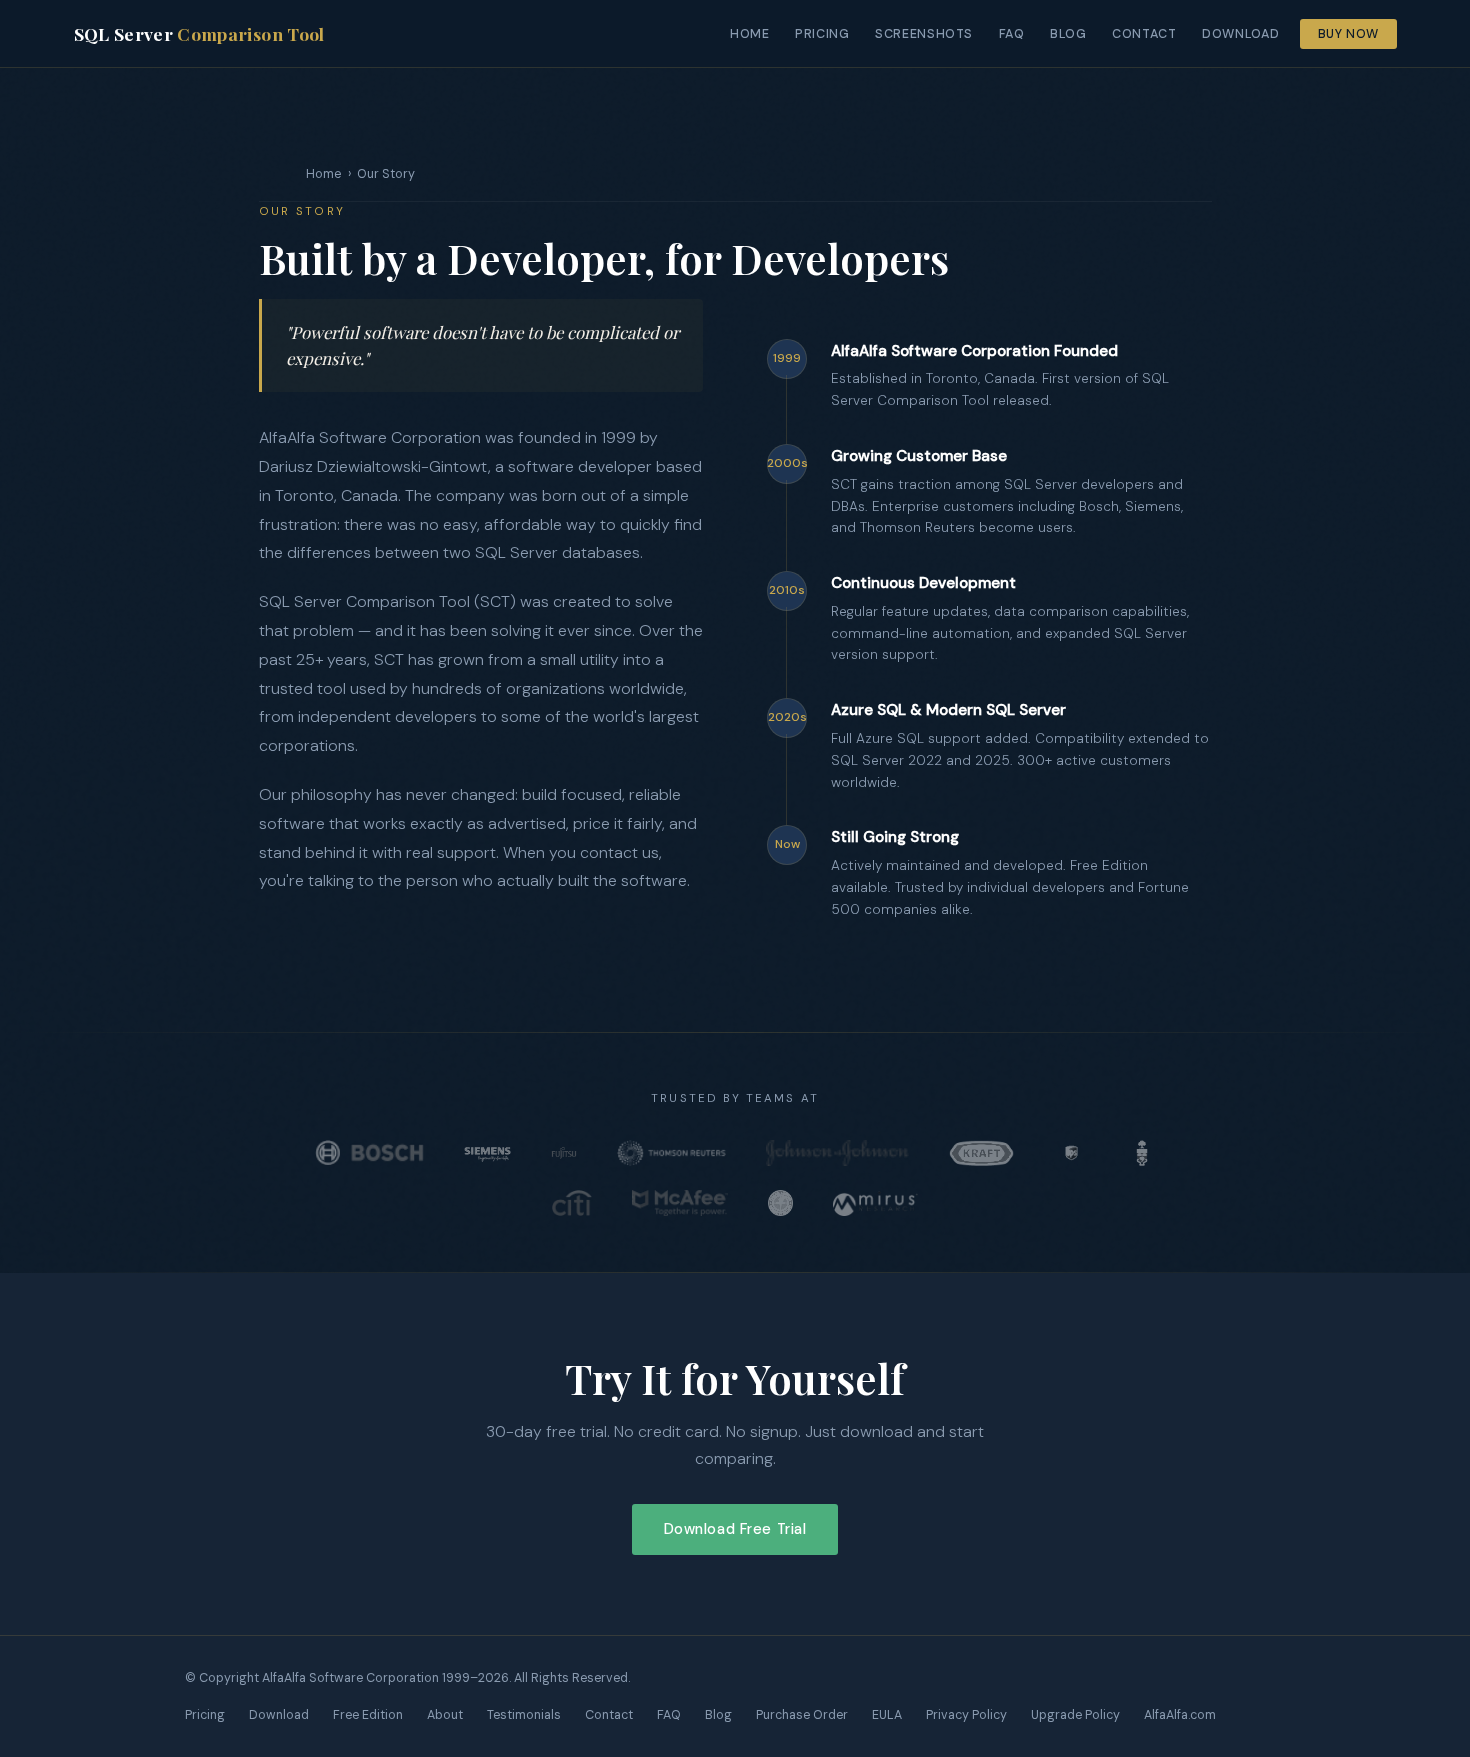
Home (750, 34)
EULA (887, 1715)
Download (1240, 34)
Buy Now (1348, 34)
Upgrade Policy (1075, 1715)
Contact (1144, 34)
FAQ (1012, 34)
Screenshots (924, 34)
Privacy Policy (966, 1715)
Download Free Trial (735, 1529)
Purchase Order (802, 1715)
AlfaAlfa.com (1180, 1715)
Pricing (822, 34)
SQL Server (199, 33)
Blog (1068, 34)
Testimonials (524, 1715)
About (445, 1715)
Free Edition (368, 1715)
